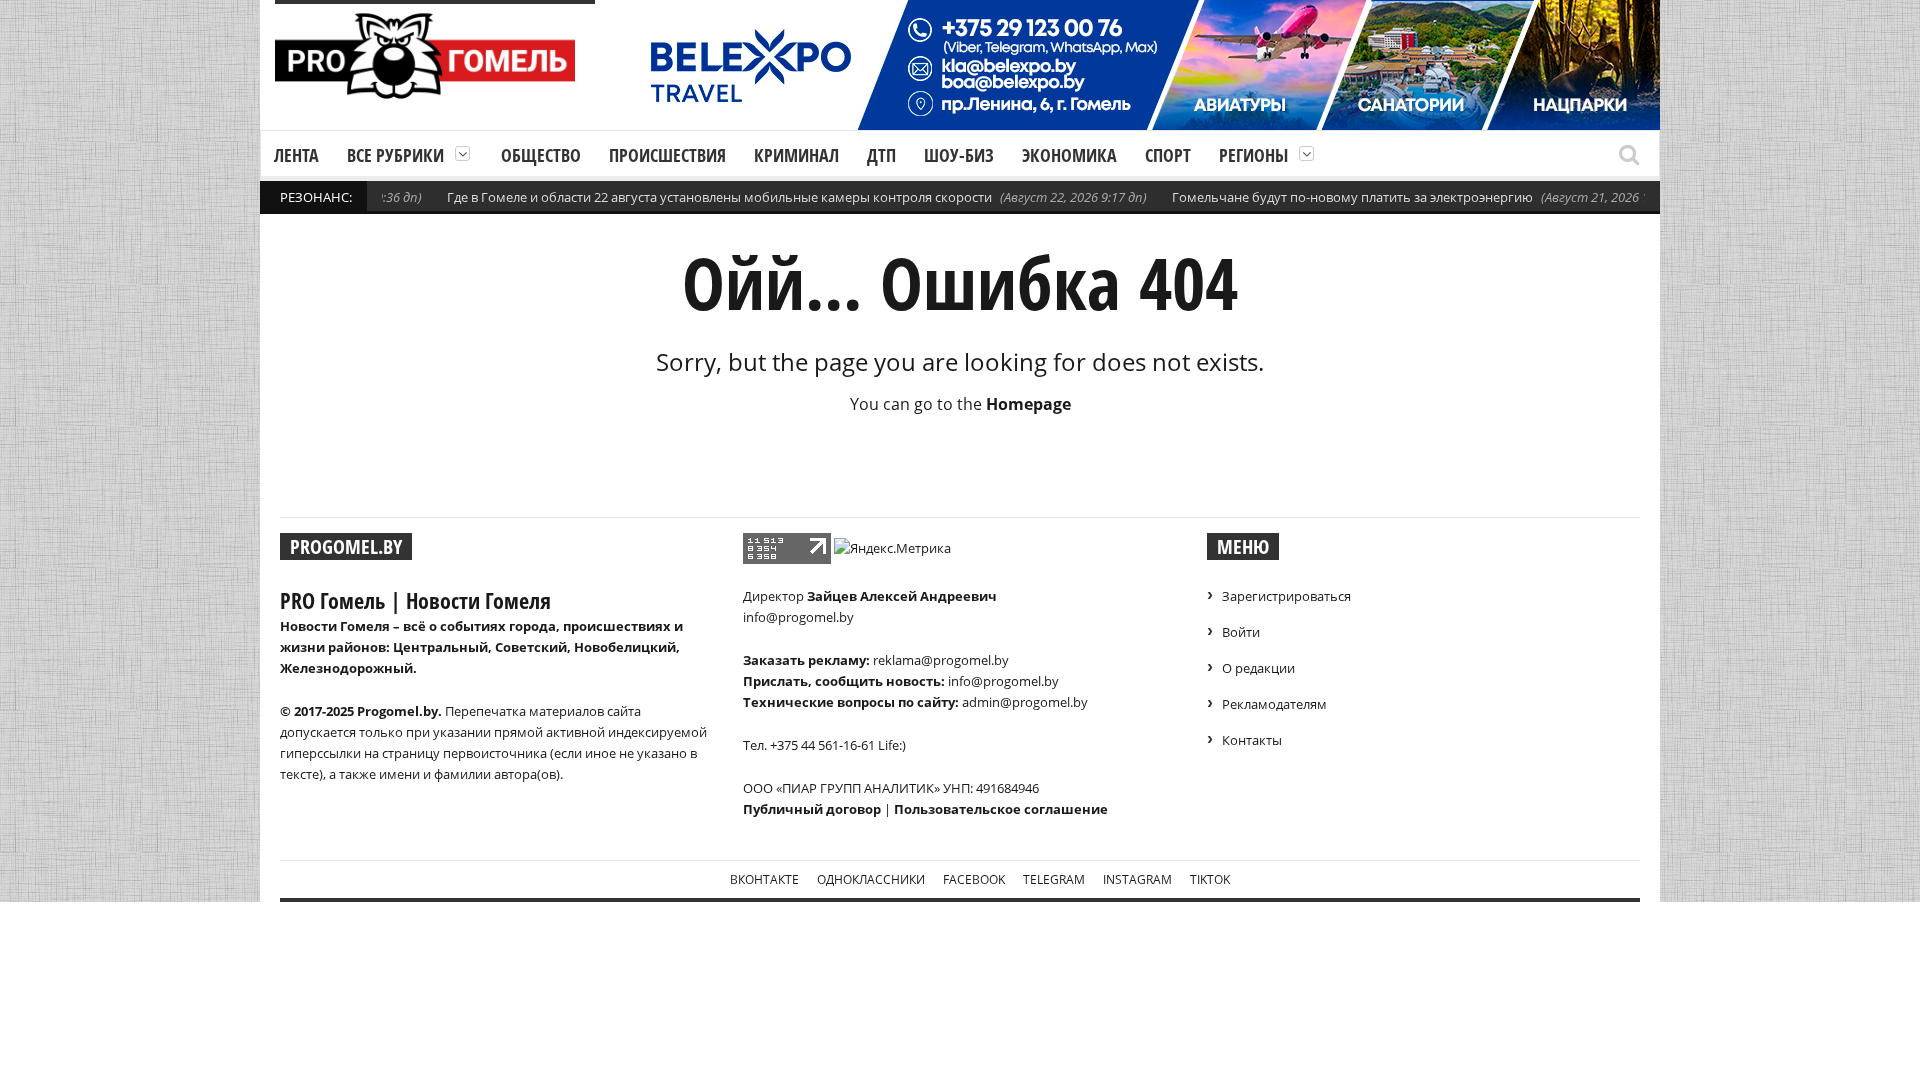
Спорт (1168, 155)
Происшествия (667, 155)
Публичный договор (812, 809)
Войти (1241, 632)
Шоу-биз (959, 155)
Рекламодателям (1274, 704)
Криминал (796, 155)
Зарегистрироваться (1286, 596)
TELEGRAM (1054, 879)
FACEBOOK (974, 879)
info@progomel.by (798, 617)
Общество (541, 155)
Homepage (1028, 404)
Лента (296, 155)
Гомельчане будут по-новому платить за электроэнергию (1329, 197)
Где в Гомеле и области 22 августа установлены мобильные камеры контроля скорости (696, 197)
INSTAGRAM (1137, 879)
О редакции (1258, 668)
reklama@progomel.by (941, 660)
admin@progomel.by (1025, 702)
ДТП (881, 155)
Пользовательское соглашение (1001, 809)
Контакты (1252, 740)
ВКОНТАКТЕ (764, 879)
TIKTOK (1210, 879)
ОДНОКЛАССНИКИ (871, 879)
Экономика (1069, 155)
